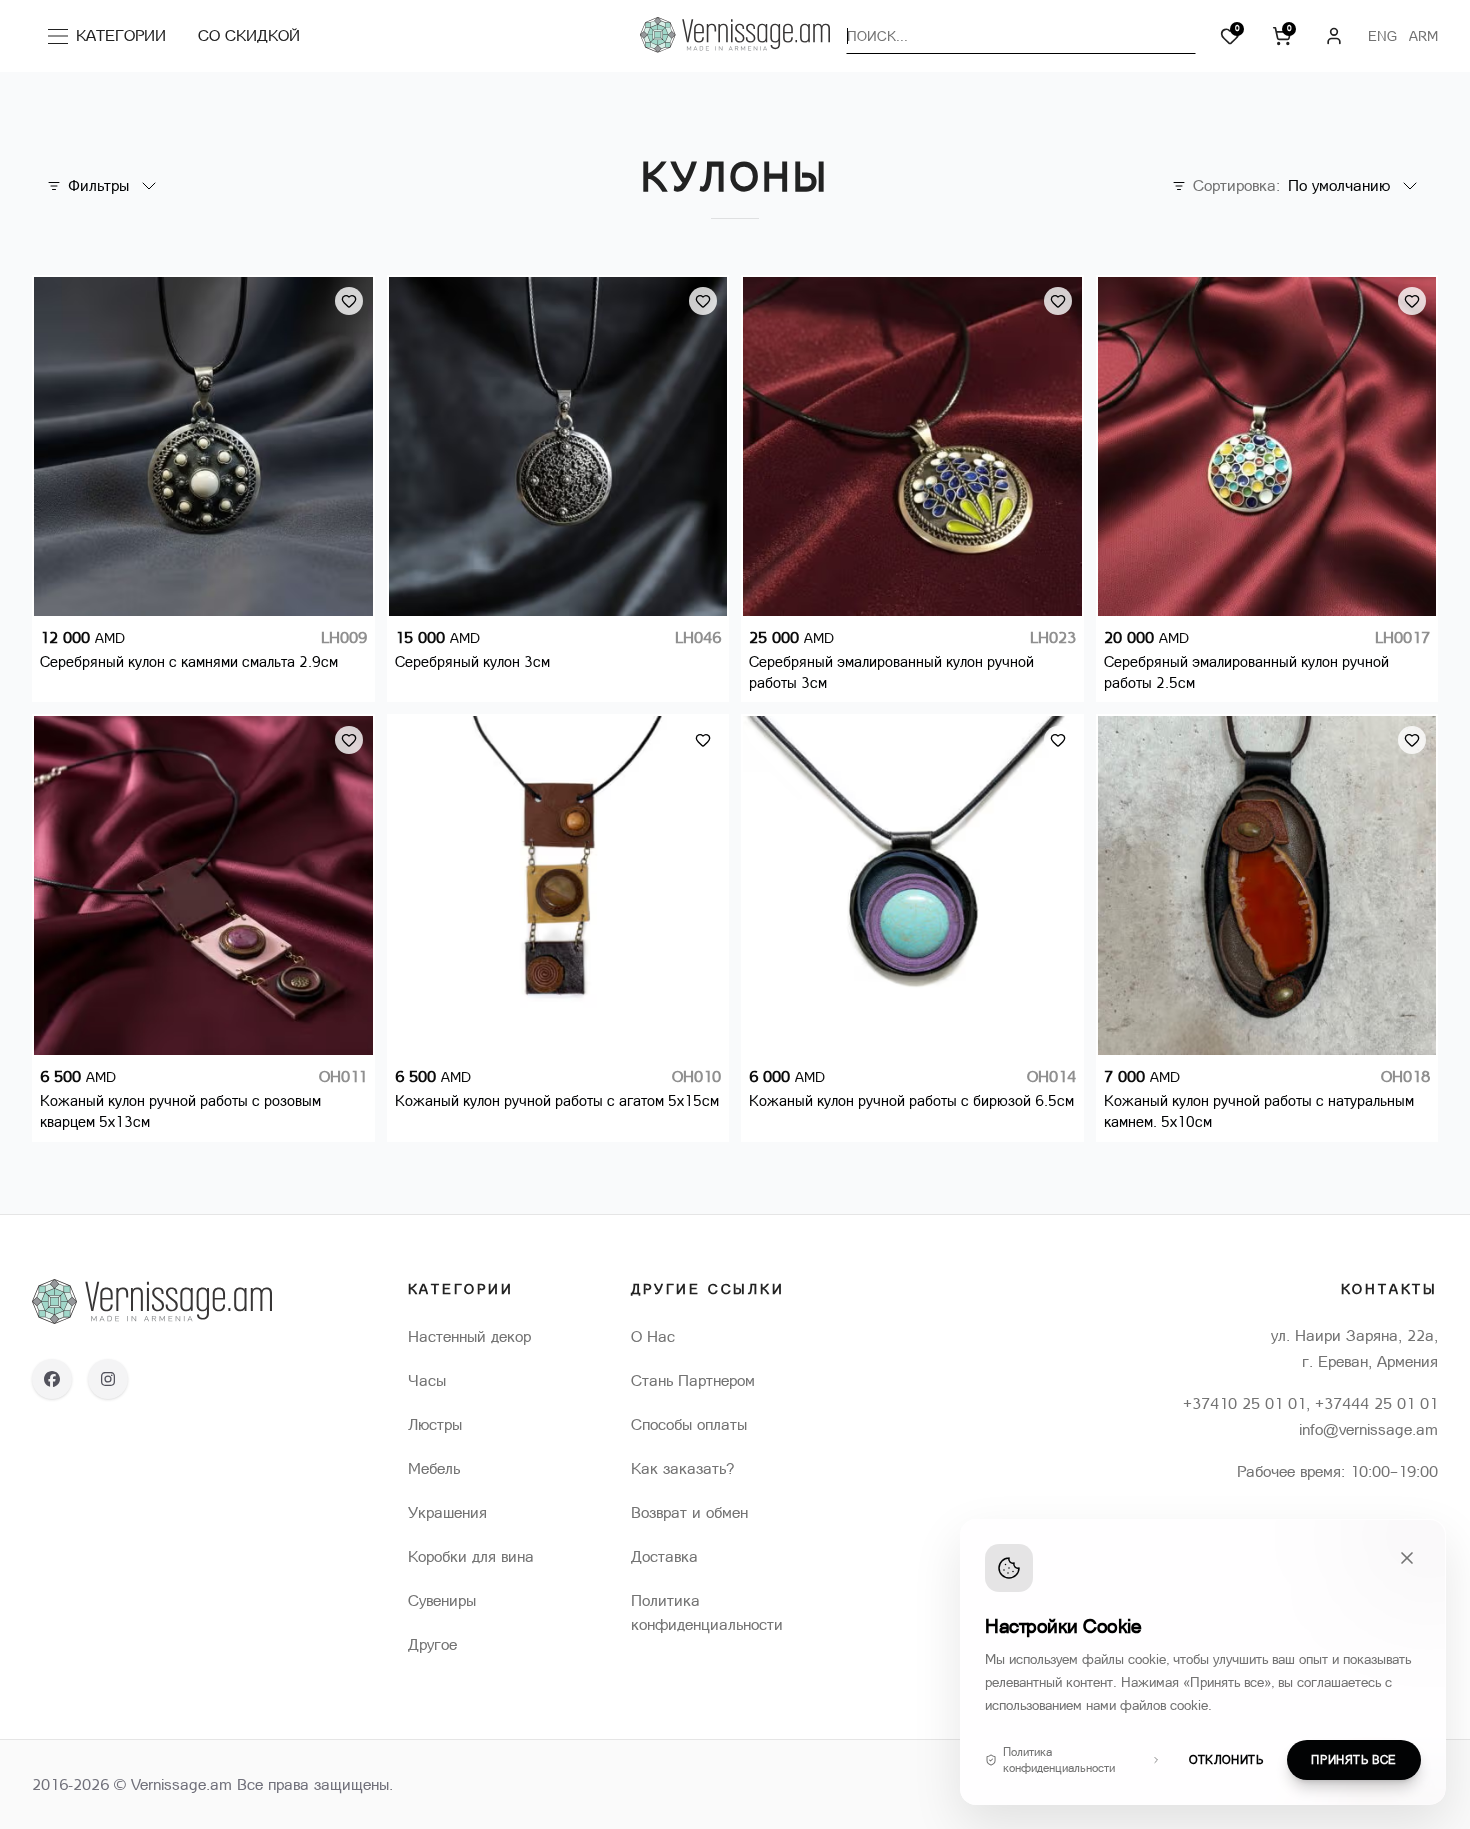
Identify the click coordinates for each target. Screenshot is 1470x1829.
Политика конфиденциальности (1059, 1760)
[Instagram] (108, 1379)
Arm (1423, 36)
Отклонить (1226, 1760)
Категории (112, 40)
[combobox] (1021, 36)
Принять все (1354, 1760)
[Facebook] (52, 1379)
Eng (1382, 36)
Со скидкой (249, 35)
